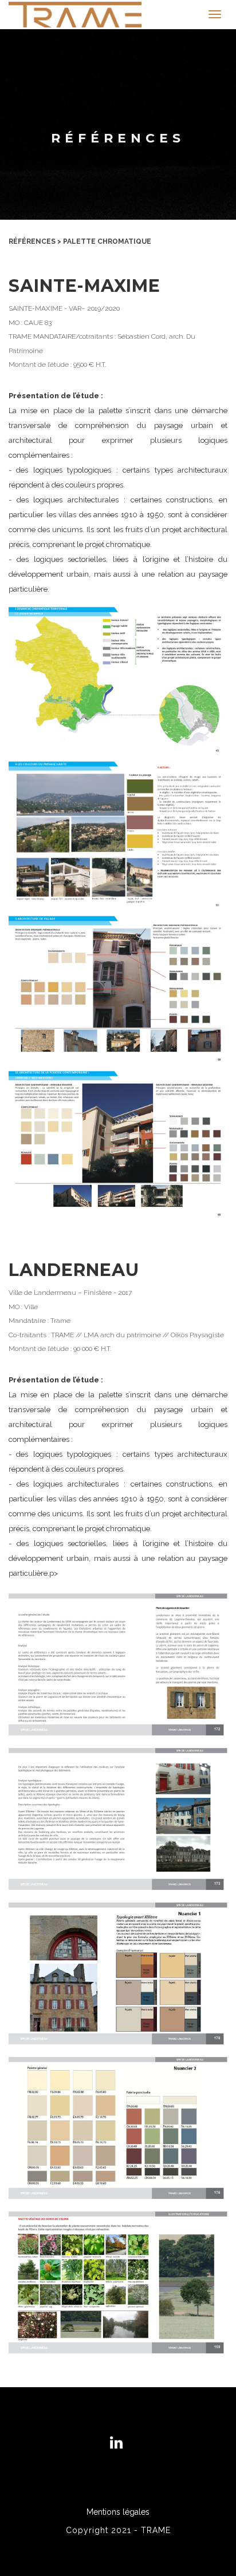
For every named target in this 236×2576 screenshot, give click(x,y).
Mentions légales (118, 2512)
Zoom (118, 689)
